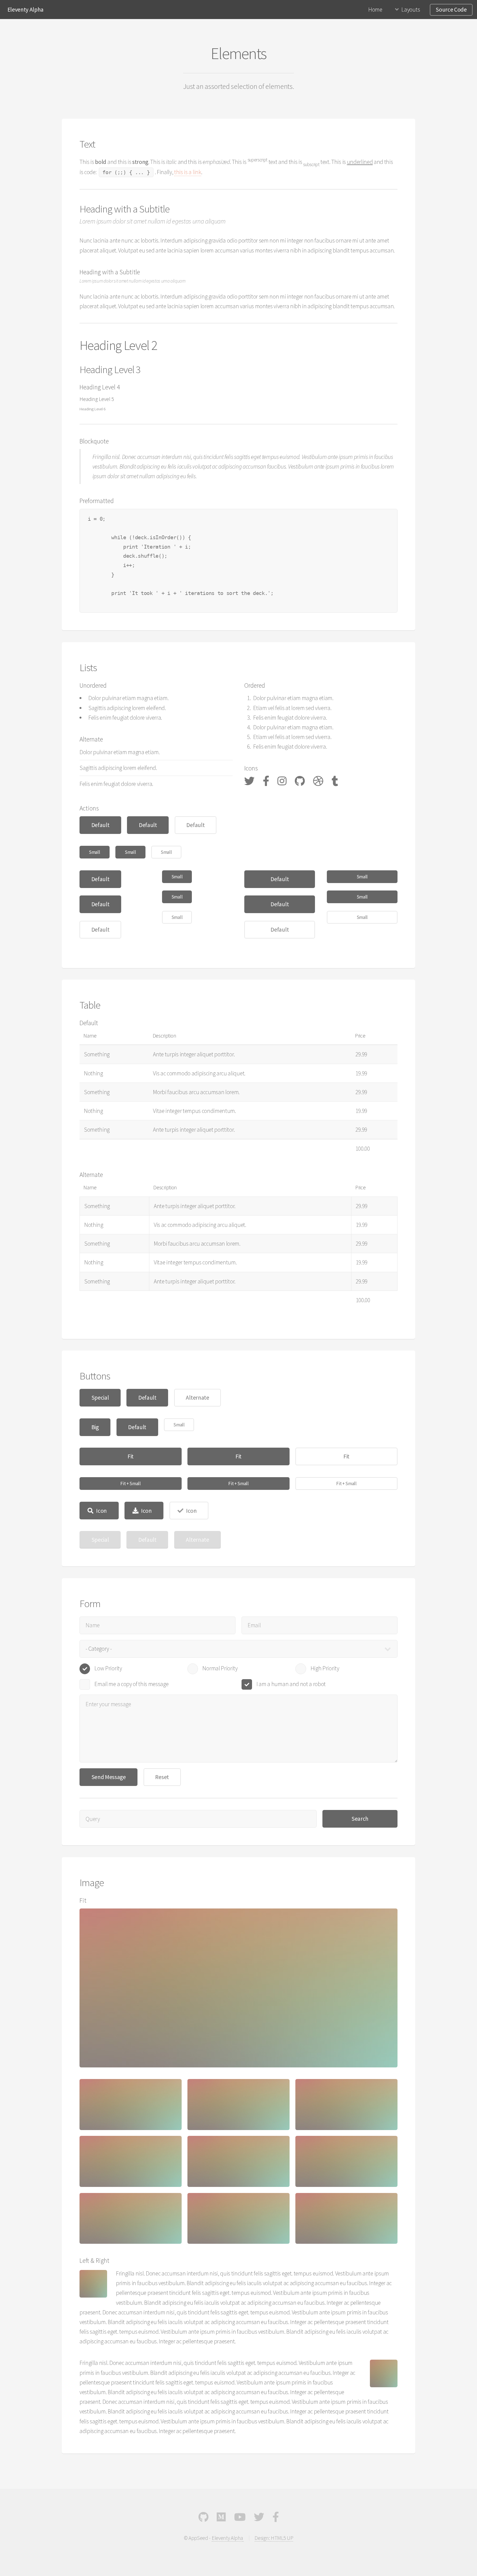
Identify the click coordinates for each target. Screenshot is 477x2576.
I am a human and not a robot (291, 1684)
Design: (263, 2538)
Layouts (411, 10)
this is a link (188, 172)
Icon (101, 1511)
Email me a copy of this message (131, 1684)
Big (95, 1427)
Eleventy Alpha (26, 10)
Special (100, 1398)
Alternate (197, 1398)
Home (375, 10)
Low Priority (108, 1668)
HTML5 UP (282, 2538)
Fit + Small (130, 1484)
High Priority (325, 1668)
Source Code (451, 10)
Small (94, 852)
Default (100, 825)
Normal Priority (220, 1668)
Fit (131, 1456)
